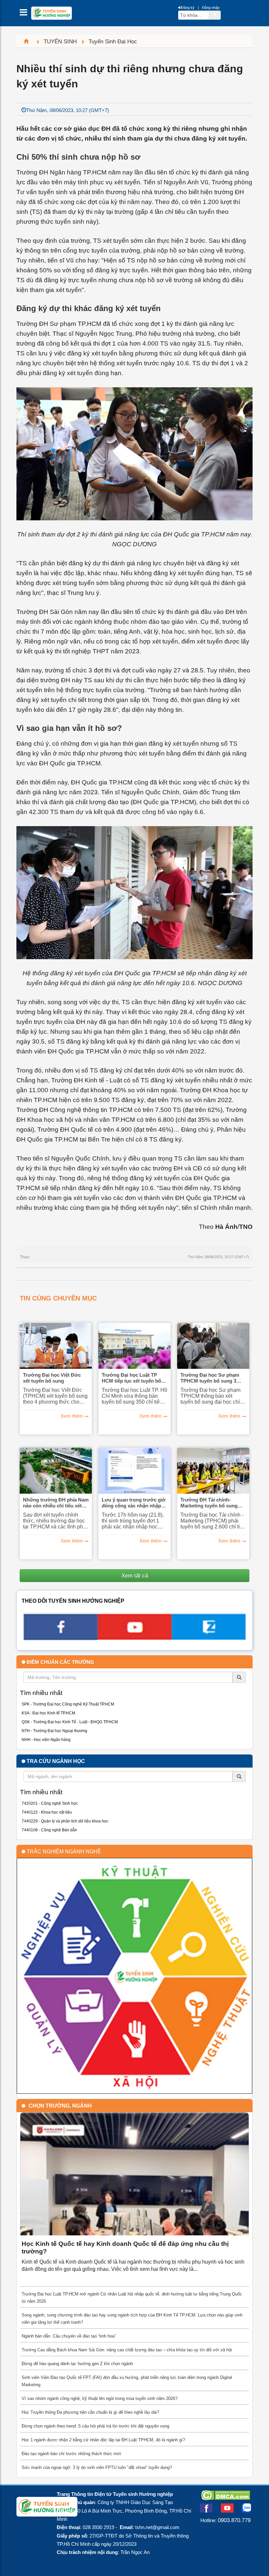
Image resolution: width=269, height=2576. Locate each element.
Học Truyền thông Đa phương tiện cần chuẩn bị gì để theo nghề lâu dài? (90, 2412)
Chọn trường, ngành (60, 2106)
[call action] (209, 1638)
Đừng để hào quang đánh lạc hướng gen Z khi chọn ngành (77, 2364)
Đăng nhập (211, 8)
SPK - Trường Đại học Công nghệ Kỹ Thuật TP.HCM (68, 1704)
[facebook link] (60, 1638)
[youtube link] (134, 1638)
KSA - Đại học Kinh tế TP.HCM (48, 1713)
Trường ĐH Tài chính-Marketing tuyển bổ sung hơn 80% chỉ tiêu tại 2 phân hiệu (211, 1503)
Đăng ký (188, 8)
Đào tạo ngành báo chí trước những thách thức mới (71, 2454)
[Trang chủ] (29, 41)
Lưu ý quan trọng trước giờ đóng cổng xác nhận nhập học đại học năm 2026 (134, 1503)
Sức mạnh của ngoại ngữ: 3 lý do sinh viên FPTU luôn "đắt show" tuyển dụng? (97, 2467)
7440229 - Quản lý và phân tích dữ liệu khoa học (65, 1821)
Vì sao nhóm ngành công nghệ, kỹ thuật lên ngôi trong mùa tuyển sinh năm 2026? (100, 2398)
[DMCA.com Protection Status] (226, 2498)
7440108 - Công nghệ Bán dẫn (49, 1830)
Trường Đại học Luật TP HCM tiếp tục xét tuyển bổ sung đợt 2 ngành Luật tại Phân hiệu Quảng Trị (131, 1378)
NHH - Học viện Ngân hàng (46, 1740)
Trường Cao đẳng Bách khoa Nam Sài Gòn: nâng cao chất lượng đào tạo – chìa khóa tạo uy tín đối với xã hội (127, 2350)
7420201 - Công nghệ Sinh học (50, 1803)
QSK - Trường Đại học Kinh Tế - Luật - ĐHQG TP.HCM (70, 1722)
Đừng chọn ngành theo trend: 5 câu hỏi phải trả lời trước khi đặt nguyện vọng (95, 2426)
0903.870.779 (234, 2520)
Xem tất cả (135, 1575)
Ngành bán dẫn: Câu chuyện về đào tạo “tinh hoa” (69, 2336)
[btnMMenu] (25, 14)
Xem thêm (72, 1416)
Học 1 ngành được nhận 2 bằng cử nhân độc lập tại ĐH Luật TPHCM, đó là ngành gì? (103, 2440)
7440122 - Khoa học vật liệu (47, 1812)
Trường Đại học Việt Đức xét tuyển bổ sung (52, 1378)
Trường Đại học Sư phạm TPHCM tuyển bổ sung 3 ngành (210, 1378)
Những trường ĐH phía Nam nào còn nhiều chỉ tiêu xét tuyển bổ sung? (56, 1503)
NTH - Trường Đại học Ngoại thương (54, 1731)
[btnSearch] (215, 15)
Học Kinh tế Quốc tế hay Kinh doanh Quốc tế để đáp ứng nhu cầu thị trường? (125, 2248)
